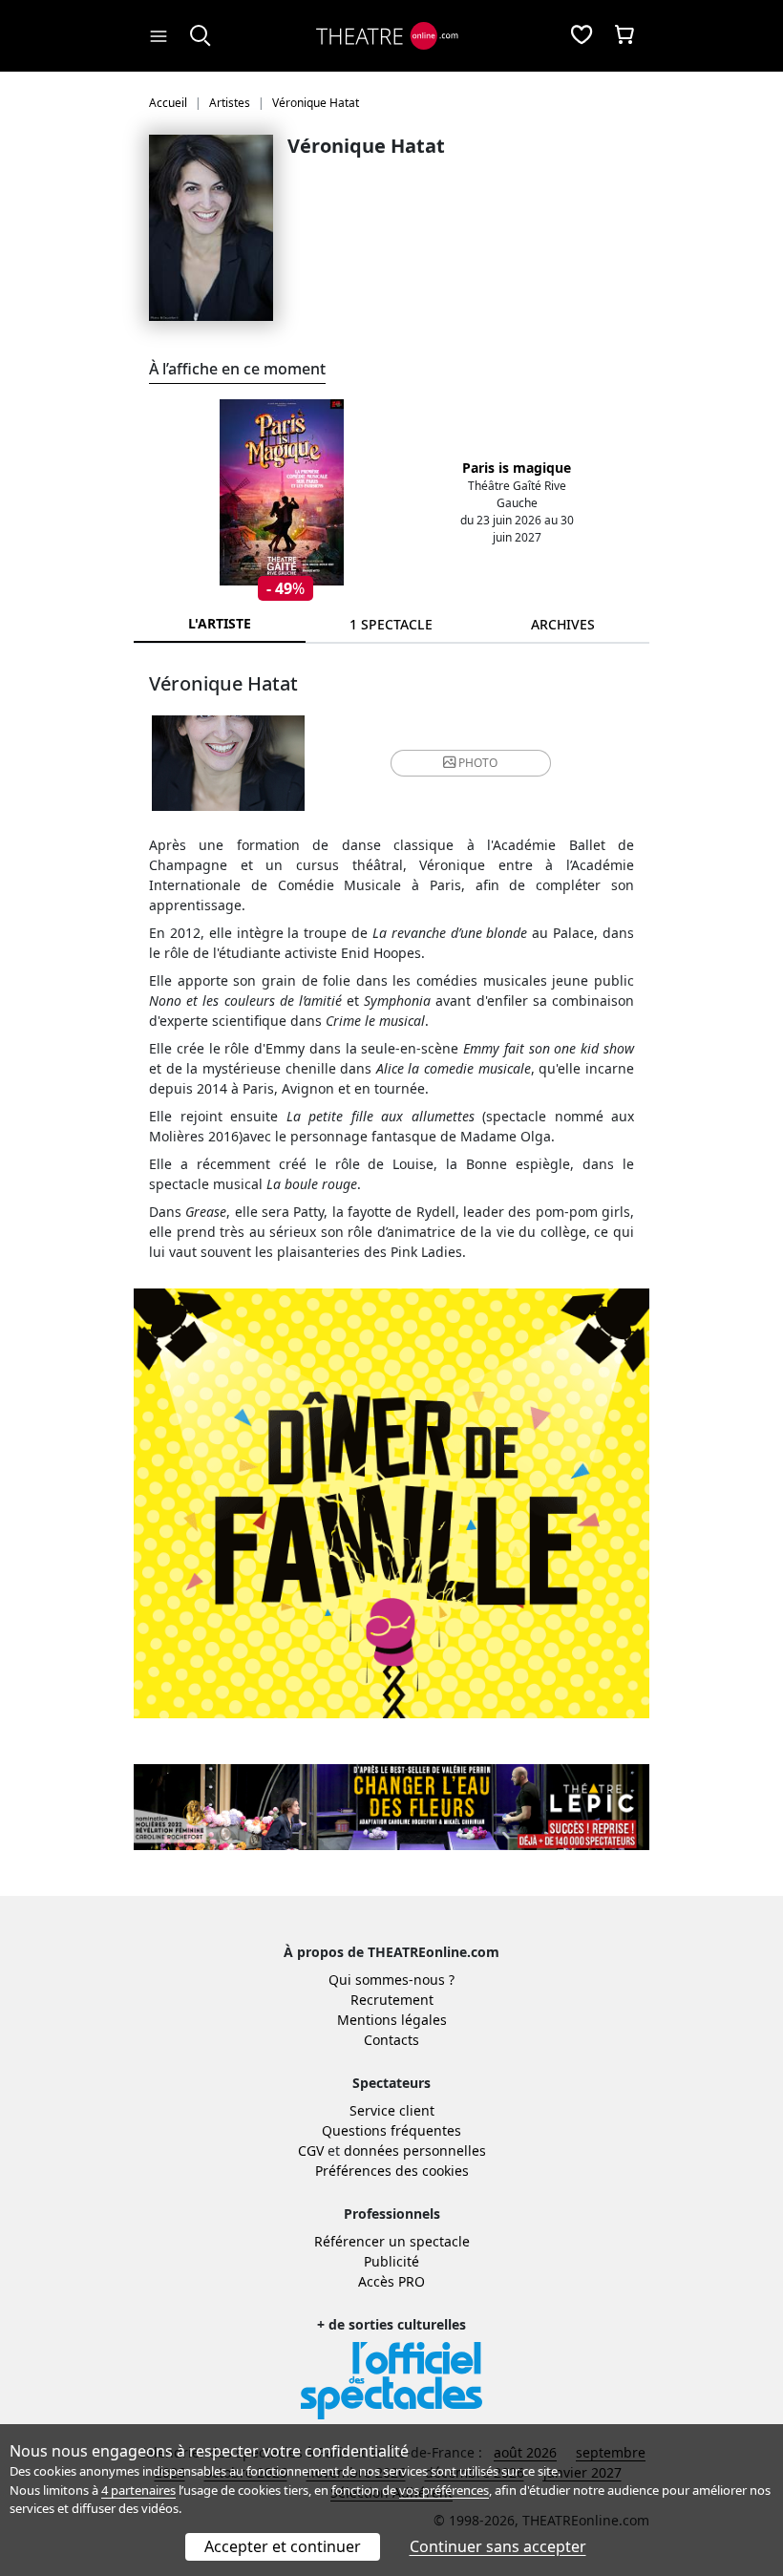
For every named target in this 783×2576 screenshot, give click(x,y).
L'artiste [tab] (220, 623)
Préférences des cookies (392, 2171)
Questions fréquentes (391, 2130)
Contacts (391, 2040)
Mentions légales (392, 2020)
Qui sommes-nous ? (391, 1980)
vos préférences (444, 2490)
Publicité (391, 2261)
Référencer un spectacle (392, 2241)
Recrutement (392, 2000)
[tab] (391, 624)
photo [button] (478, 763)
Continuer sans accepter (498, 2546)
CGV (311, 2150)
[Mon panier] (624, 36)
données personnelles (415, 2150)
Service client (392, 2110)
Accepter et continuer (283, 2546)
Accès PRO (391, 2281)
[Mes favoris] (582, 36)
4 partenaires (138, 2490)
